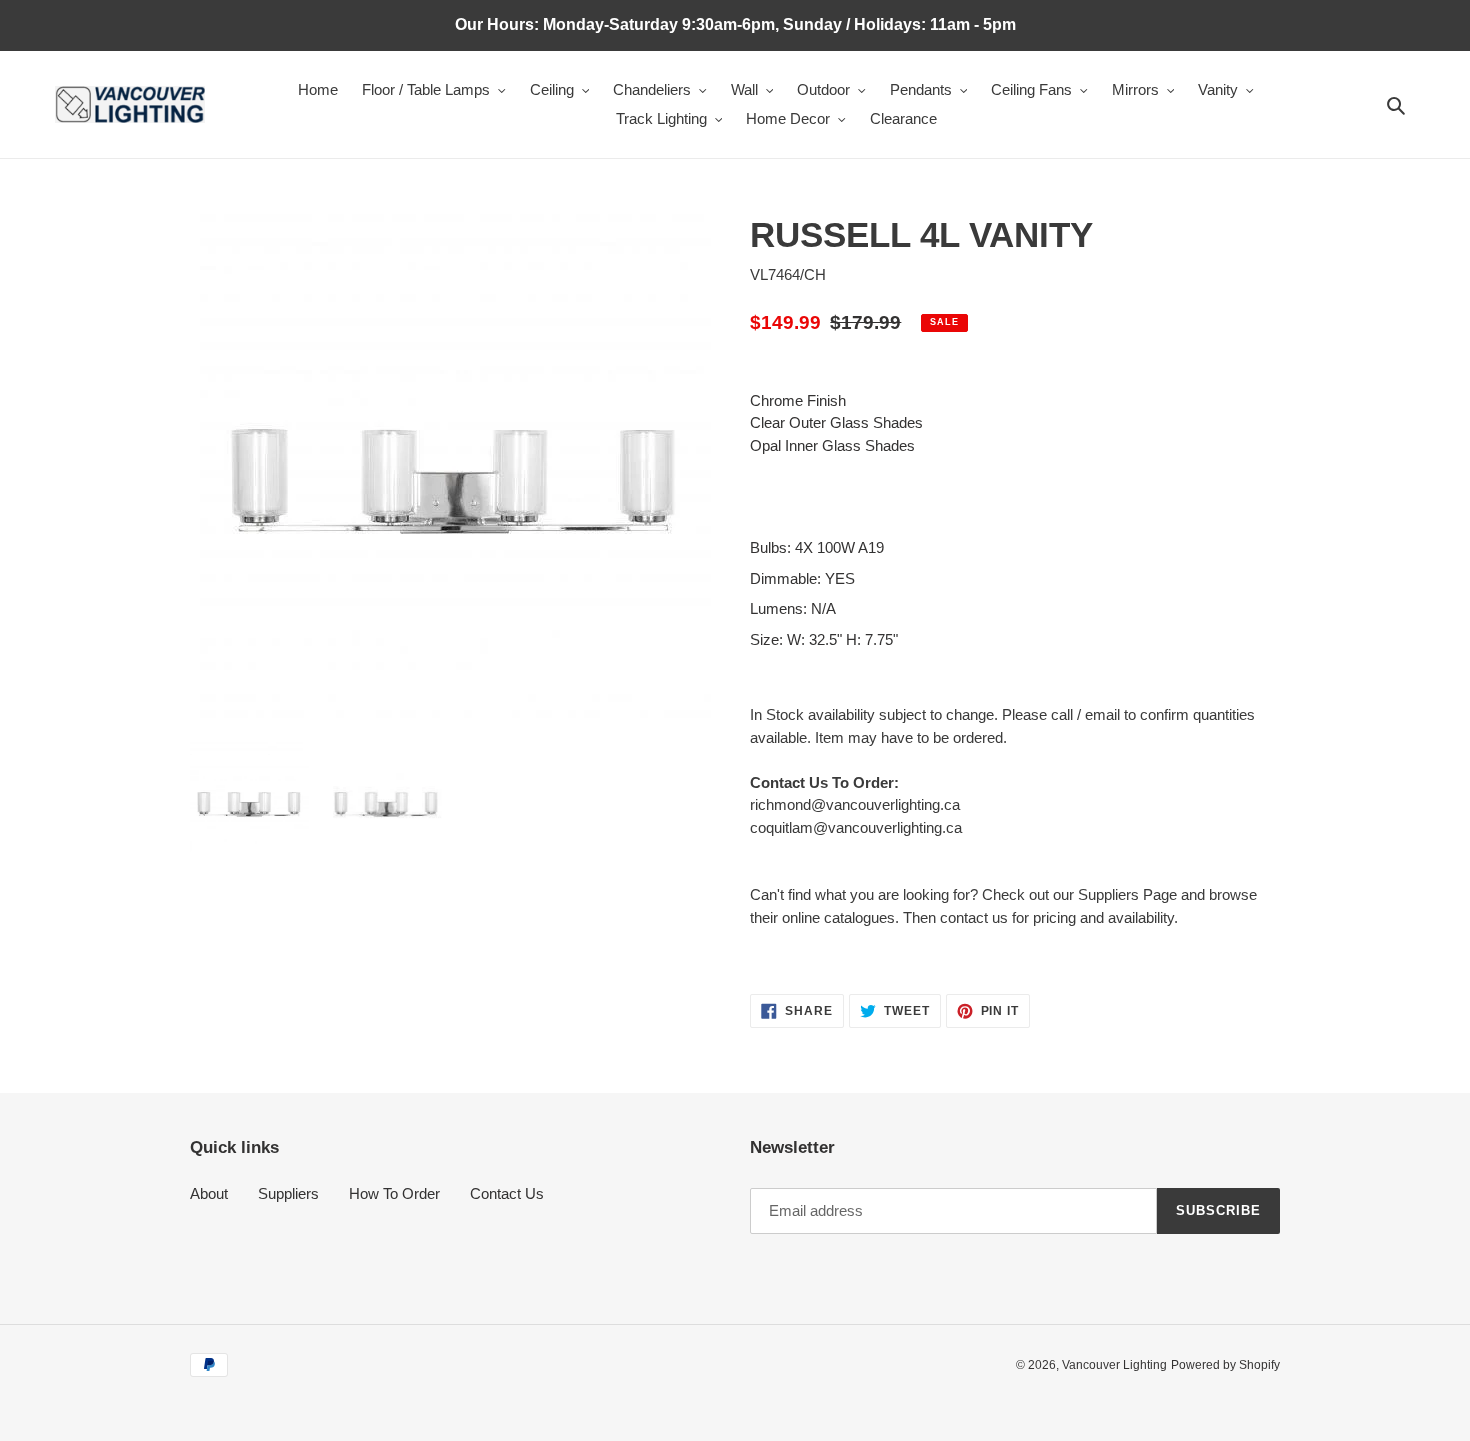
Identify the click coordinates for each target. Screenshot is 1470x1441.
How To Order (394, 1193)
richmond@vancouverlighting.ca (855, 804)
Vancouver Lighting (1114, 1365)
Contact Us (507, 1193)
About (209, 1193)
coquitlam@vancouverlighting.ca (856, 827)
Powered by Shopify (1225, 1365)
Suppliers (288, 1193)
